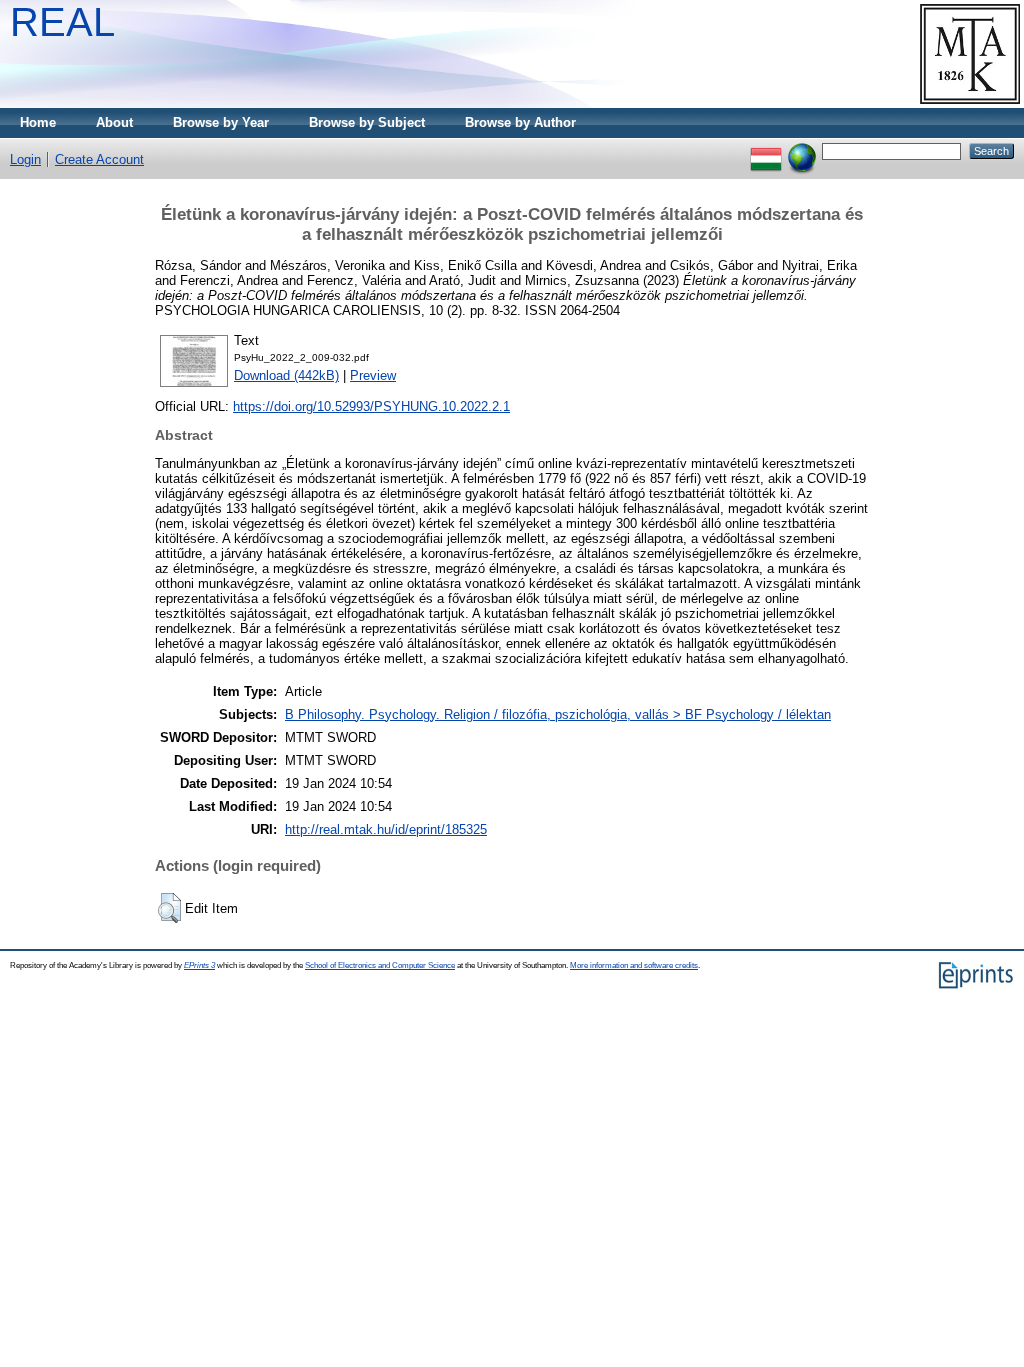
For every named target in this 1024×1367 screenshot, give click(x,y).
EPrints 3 (199, 965)
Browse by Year (221, 122)
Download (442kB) (286, 375)
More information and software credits (634, 965)
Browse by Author (520, 122)
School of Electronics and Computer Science (380, 965)
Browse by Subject (367, 122)
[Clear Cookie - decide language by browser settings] (802, 150)
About (114, 122)
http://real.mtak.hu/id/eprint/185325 (386, 829)
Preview (373, 375)
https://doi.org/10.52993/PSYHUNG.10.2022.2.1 (371, 406)
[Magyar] (766, 150)
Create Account (99, 159)
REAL (62, 22)
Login (25, 159)
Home (38, 122)
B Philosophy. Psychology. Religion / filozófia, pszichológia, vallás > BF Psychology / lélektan (558, 714)
